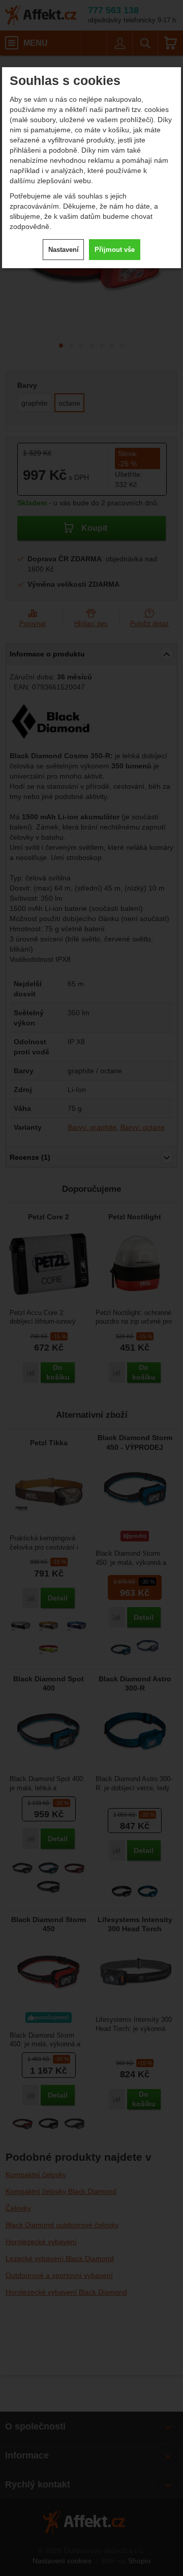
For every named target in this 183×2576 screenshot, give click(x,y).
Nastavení (64, 250)
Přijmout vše (115, 250)
